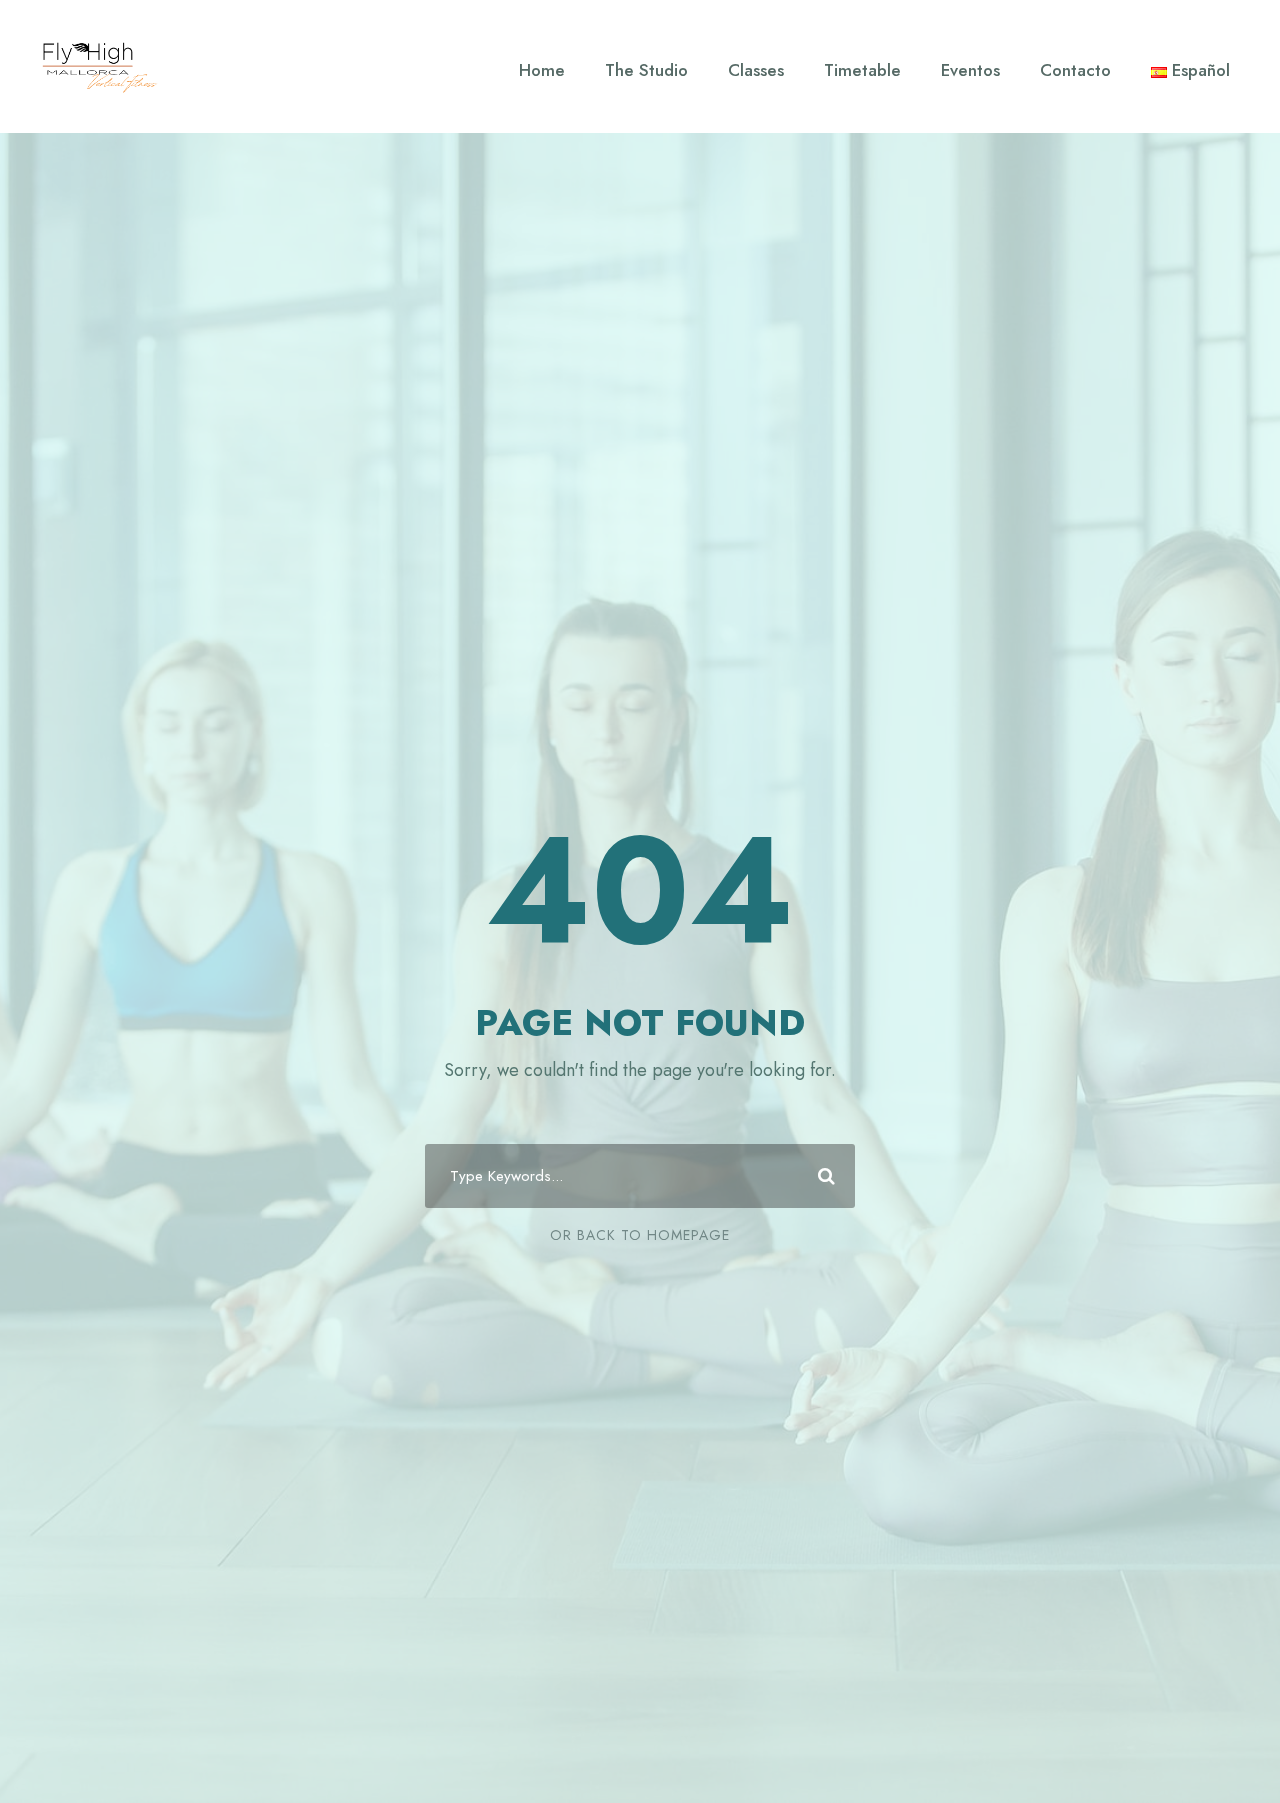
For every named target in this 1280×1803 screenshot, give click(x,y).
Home (542, 70)
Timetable (862, 70)
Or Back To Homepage (640, 1235)
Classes (756, 70)
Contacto (1075, 70)
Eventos (970, 70)
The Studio (646, 70)
